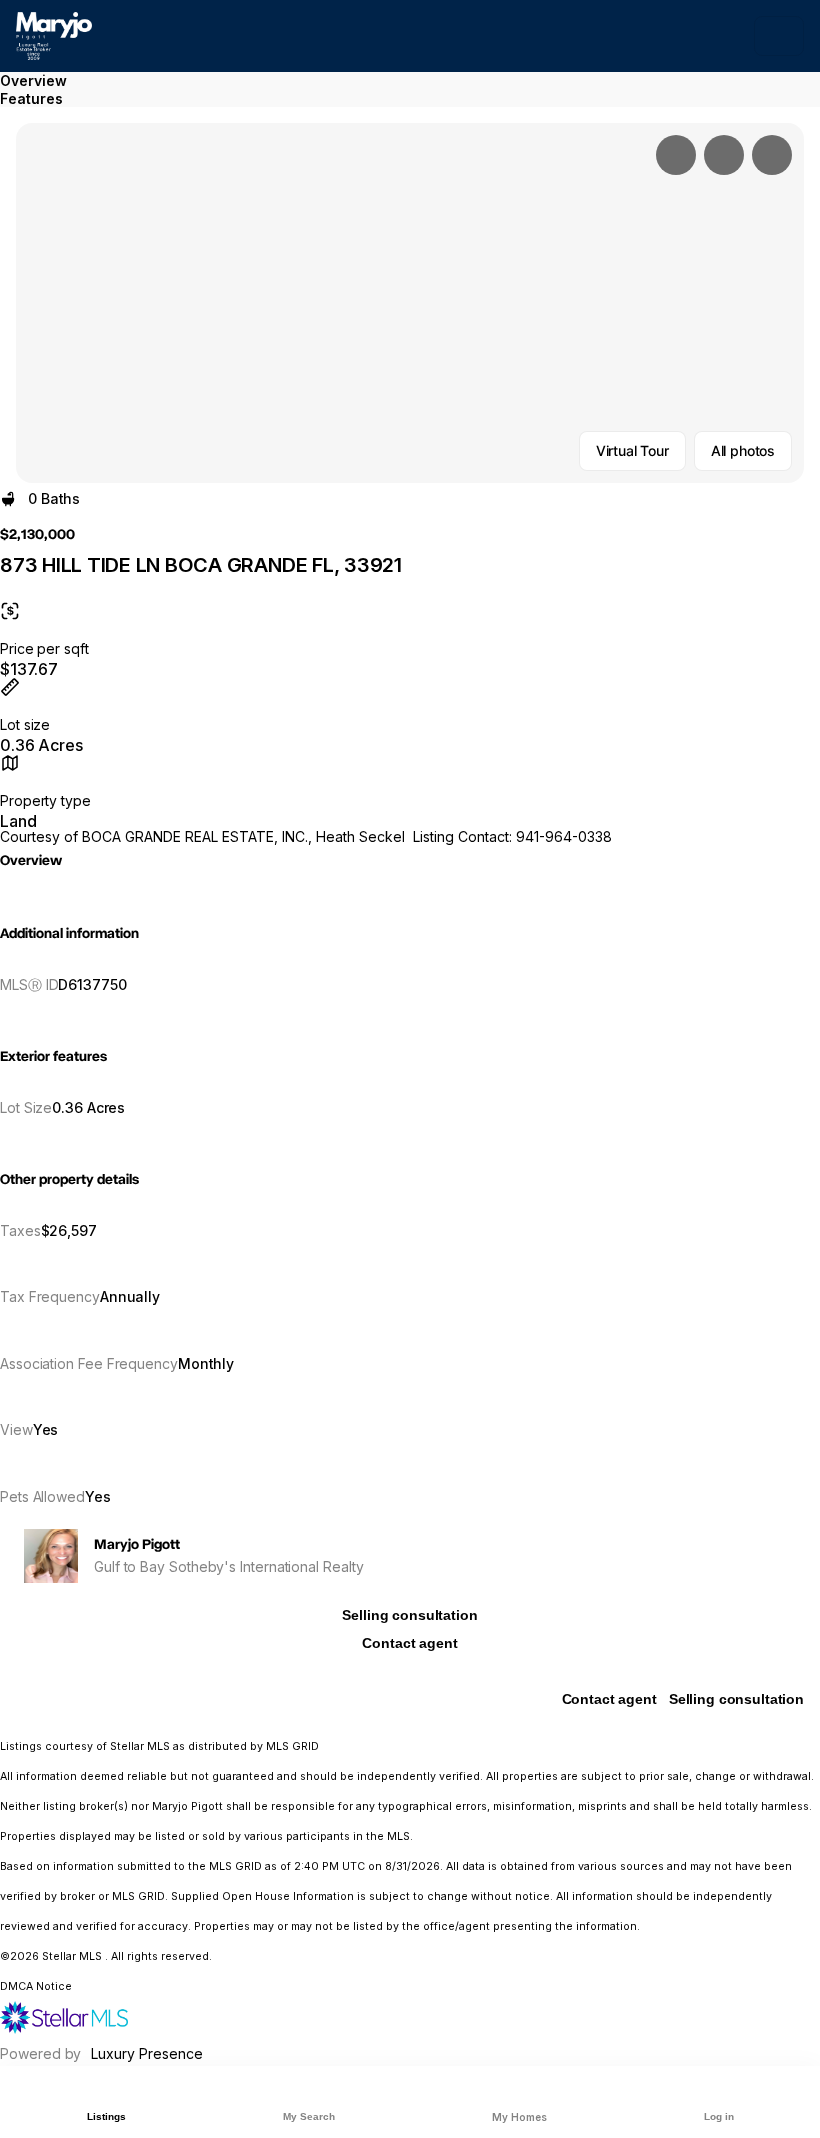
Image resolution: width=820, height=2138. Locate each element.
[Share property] (772, 155)
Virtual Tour (632, 450)
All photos (743, 450)
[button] (410, 303)
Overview (33, 80)
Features (31, 98)
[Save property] (724, 155)
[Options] (676, 155)
